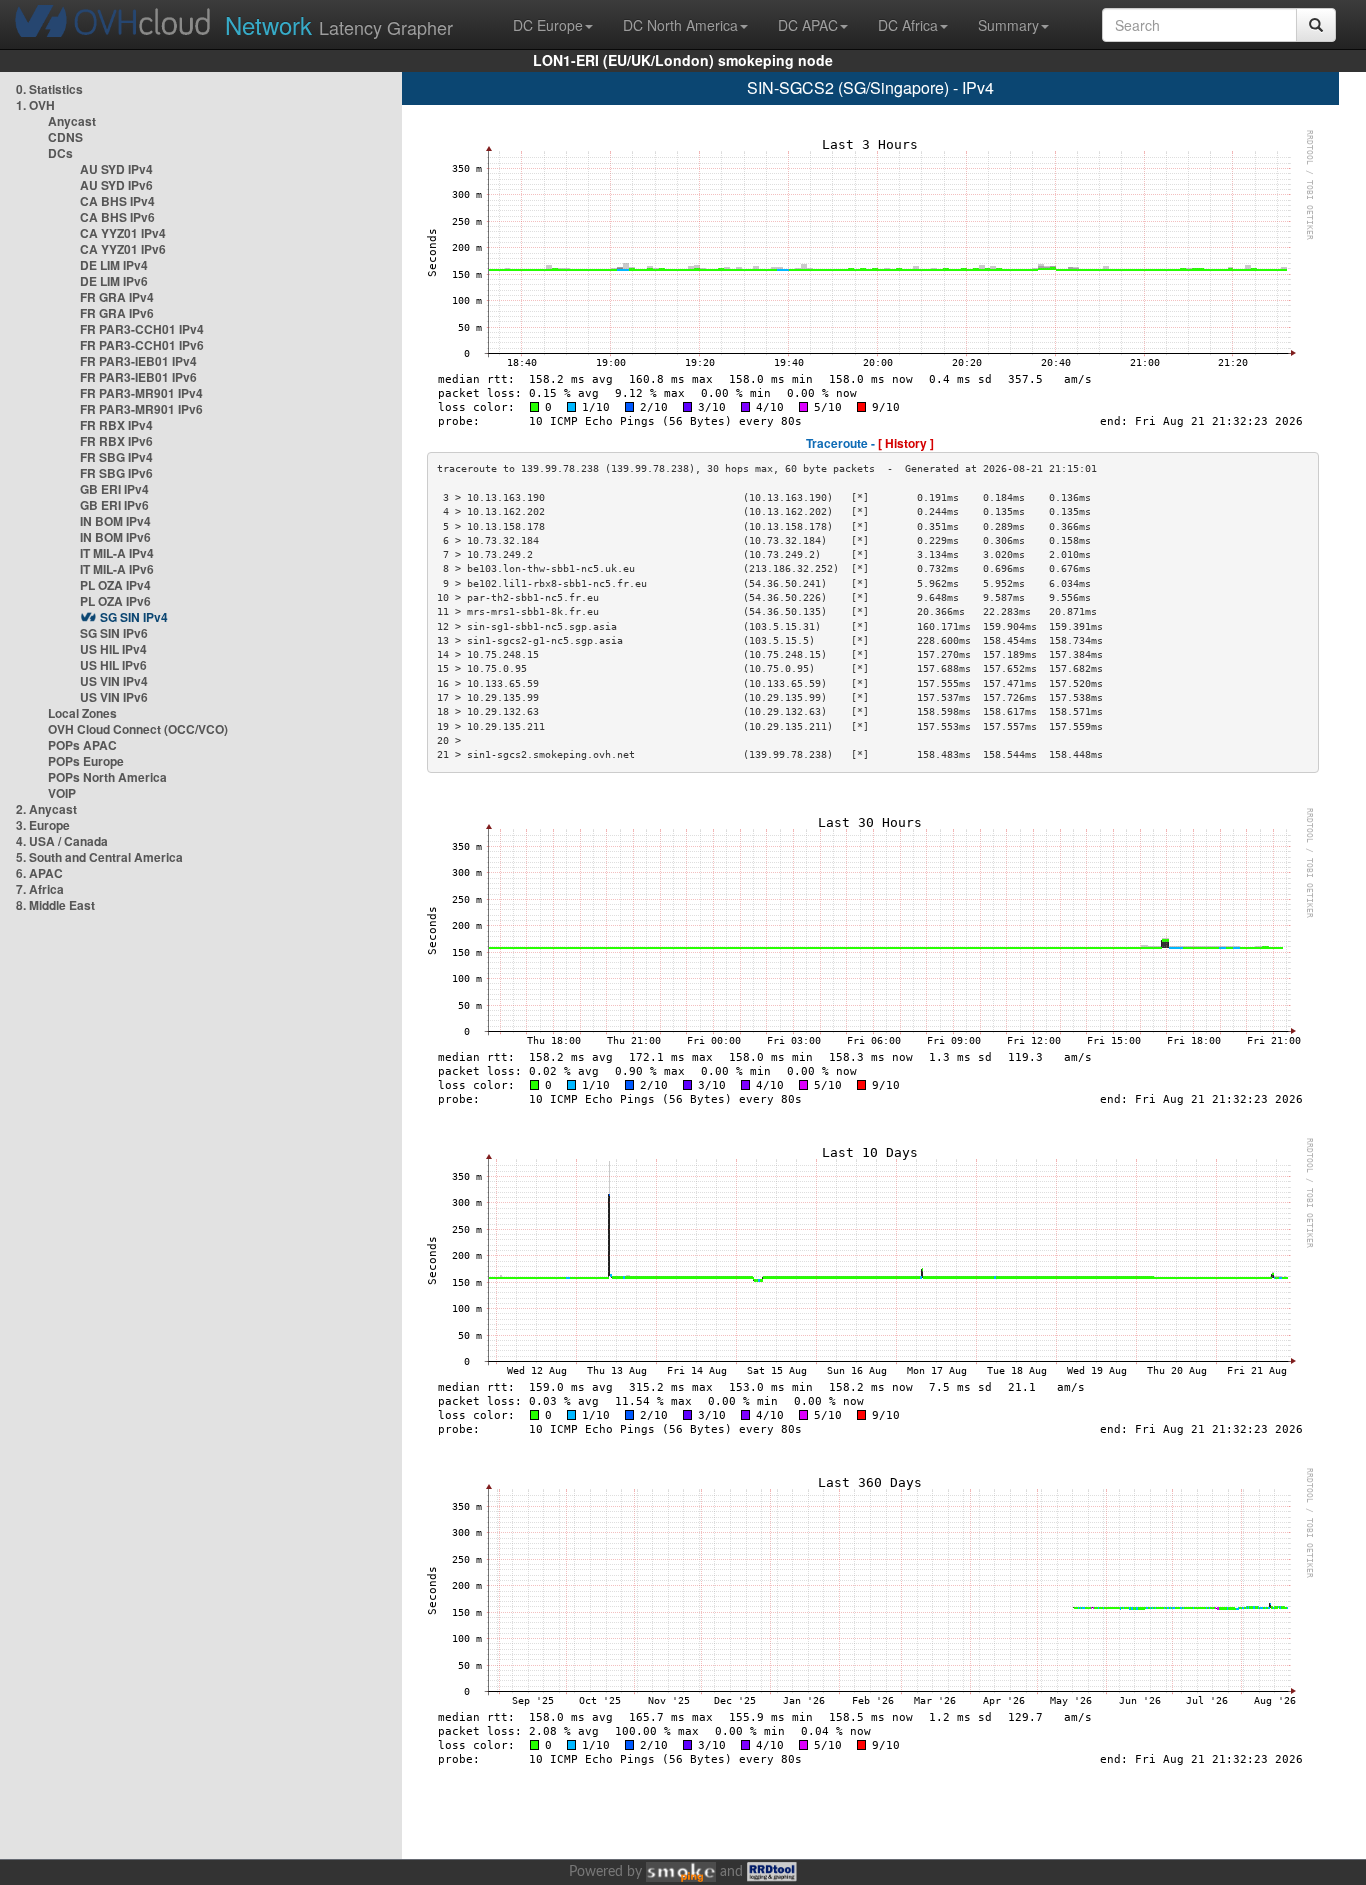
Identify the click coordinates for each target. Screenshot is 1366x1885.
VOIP (62, 793)
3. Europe (43, 825)
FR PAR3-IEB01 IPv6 (138, 377)
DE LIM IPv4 (114, 265)
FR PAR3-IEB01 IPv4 (138, 361)
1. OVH (35, 105)
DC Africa (908, 25)
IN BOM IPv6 (115, 537)
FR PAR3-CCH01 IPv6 (142, 345)
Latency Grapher (339, 24)
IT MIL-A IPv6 (117, 569)
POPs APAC (82, 745)
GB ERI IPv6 (114, 505)
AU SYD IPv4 (116, 169)
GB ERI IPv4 (114, 489)
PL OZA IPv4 (115, 585)
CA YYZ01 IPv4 (123, 233)
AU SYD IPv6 (116, 185)
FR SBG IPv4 (116, 457)
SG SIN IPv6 (114, 633)
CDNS (65, 137)
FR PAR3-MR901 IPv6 (141, 409)
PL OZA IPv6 (115, 601)
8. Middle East (55, 905)
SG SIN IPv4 (134, 617)
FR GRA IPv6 (117, 313)
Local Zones (82, 713)
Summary (1008, 25)
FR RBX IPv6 (116, 441)
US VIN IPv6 (114, 697)
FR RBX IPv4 (116, 425)
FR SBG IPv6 (116, 473)
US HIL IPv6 (113, 665)
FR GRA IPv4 (117, 297)
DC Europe (548, 25)
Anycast (72, 121)
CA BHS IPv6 (117, 217)
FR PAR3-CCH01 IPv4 (142, 329)
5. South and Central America (99, 857)
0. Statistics (49, 89)
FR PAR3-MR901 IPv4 (141, 393)
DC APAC (808, 25)
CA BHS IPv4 (117, 201)
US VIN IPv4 (114, 681)
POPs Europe (86, 761)
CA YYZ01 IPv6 (123, 249)
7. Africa (40, 889)
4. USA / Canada (62, 841)
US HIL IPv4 (113, 649)
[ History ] (906, 443)
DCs (60, 153)
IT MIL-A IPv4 (117, 553)
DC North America (680, 25)
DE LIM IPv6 (114, 281)
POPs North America (107, 777)
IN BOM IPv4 (115, 521)
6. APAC (39, 873)
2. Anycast (46, 809)
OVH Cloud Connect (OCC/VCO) (138, 729)
